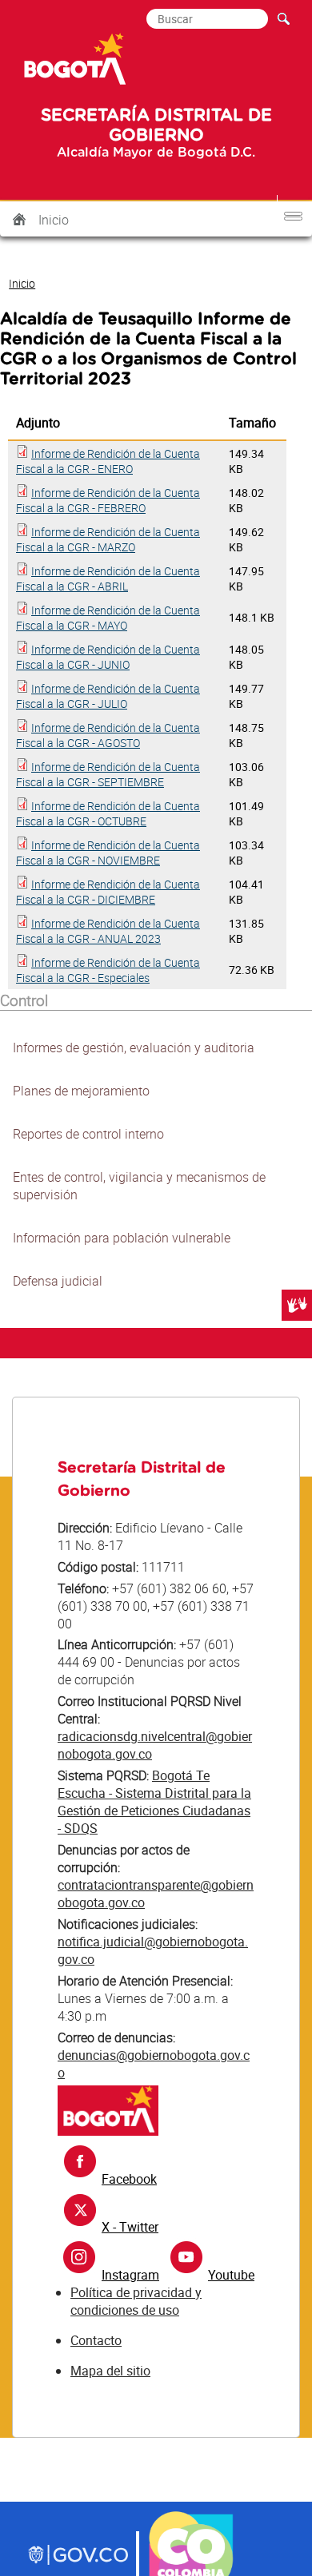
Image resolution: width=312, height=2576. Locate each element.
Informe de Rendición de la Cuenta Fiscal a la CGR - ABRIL (108, 578)
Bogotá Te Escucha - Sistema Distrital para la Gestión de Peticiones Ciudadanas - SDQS (154, 1802)
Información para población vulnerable (122, 1238)
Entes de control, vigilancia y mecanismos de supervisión (139, 1186)
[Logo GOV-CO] (78, 2557)
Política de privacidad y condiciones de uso (136, 2301)
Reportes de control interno (88, 1134)
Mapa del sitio (110, 2371)
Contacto (96, 2340)
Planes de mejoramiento (81, 1091)
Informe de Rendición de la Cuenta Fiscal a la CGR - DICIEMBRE (108, 892)
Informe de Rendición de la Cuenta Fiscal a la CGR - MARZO (108, 539)
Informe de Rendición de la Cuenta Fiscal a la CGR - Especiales (108, 970)
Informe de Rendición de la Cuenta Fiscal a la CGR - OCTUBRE (108, 813)
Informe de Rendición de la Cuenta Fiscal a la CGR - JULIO (108, 696)
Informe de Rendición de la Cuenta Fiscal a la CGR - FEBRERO (108, 500)
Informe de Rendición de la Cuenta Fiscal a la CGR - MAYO (108, 618)
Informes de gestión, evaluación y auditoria (134, 1047)
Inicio (54, 220)
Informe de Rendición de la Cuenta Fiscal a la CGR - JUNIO (108, 657)
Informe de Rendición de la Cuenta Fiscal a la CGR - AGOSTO (108, 735)
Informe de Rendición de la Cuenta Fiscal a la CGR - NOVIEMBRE (108, 853)
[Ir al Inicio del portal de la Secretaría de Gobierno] (108, 2131)
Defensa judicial (58, 1281)
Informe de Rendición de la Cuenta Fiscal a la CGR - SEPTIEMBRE (108, 774)
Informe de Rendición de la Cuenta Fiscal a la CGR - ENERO (108, 461)
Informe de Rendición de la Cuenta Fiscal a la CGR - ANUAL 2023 (108, 931)
